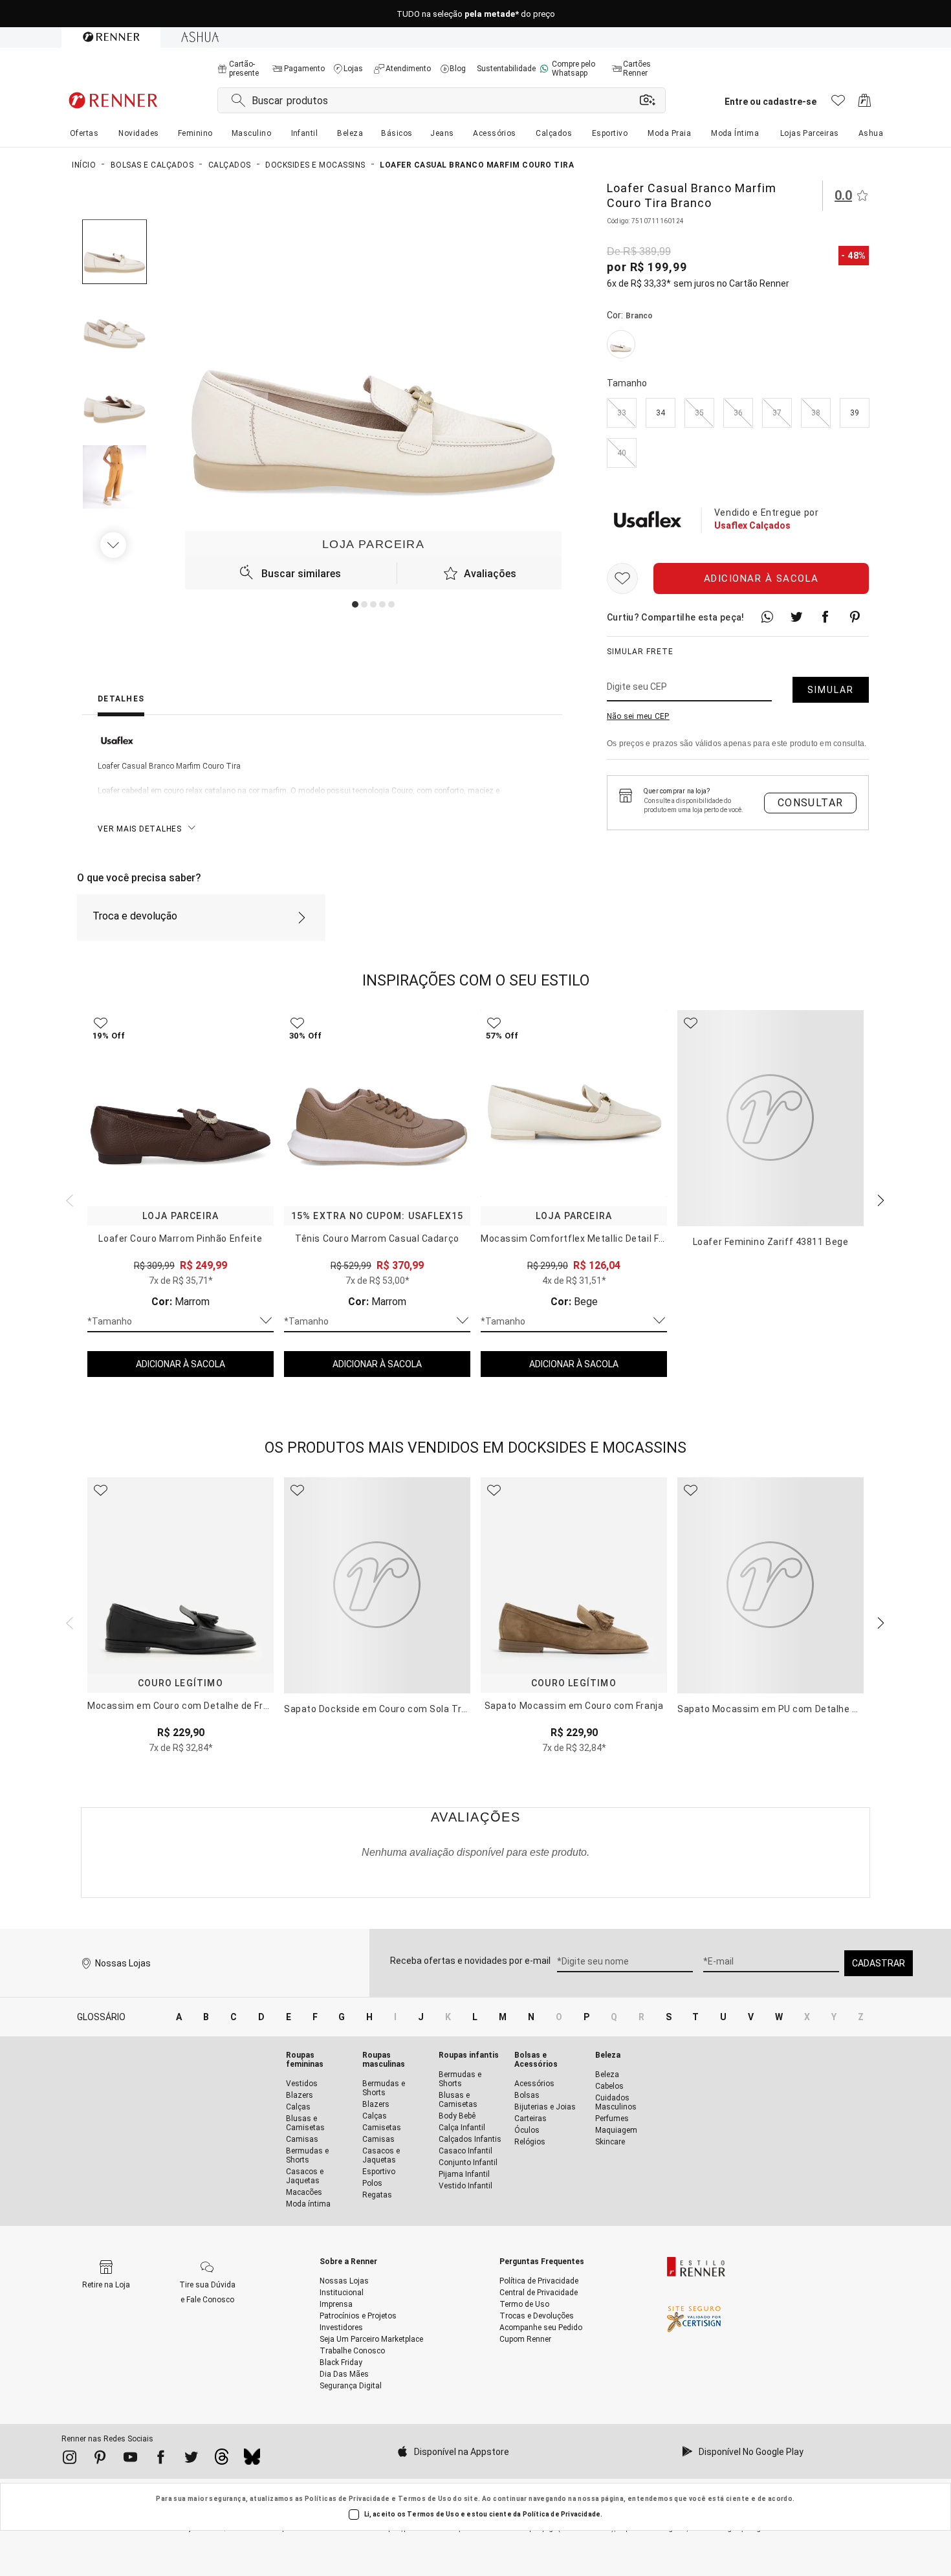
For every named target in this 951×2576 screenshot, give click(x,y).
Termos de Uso (425, 2499)
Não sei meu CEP (638, 716)
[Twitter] (191, 2460)
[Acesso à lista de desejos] (838, 104)
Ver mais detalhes (140, 829)
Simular (831, 690)
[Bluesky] (252, 2460)
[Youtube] (130, 2460)
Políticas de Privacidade (347, 2499)
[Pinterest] (100, 2460)
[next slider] (68, 1199)
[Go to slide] (355, 604)
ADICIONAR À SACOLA (180, 1364)
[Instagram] (70, 2460)
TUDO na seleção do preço (476, 14)
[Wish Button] (622, 578)
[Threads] (222, 2460)
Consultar (811, 803)
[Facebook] (161, 2460)
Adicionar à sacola (761, 578)
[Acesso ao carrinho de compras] (865, 104)
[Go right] (115, 545)
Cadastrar (879, 1963)
